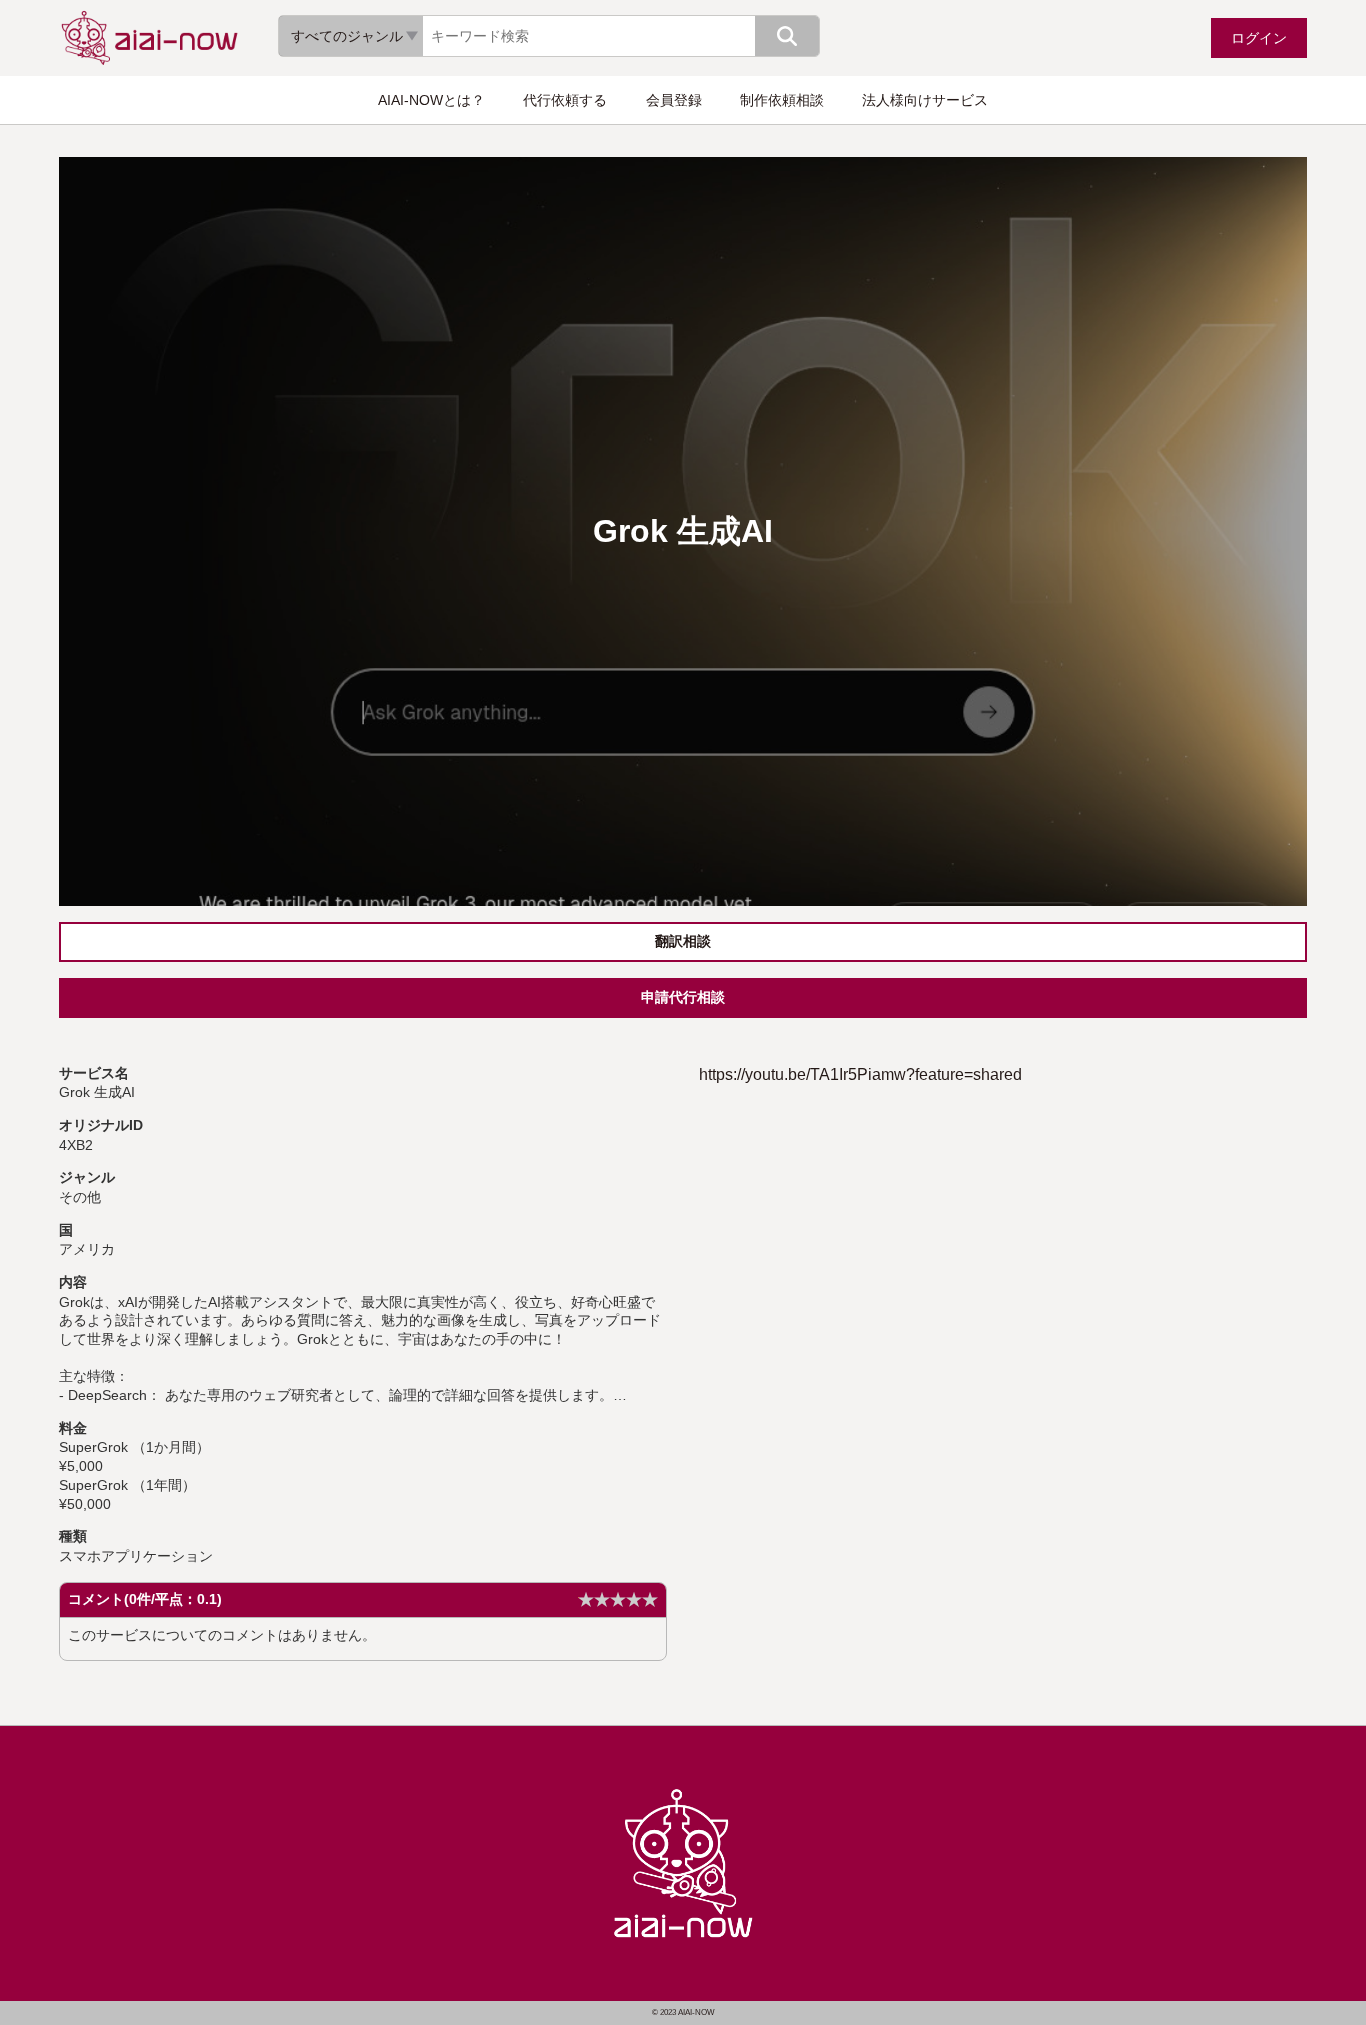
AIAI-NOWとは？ (431, 100)
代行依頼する (565, 100)
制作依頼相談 (782, 100)
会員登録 (674, 100)
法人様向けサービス (925, 100)
